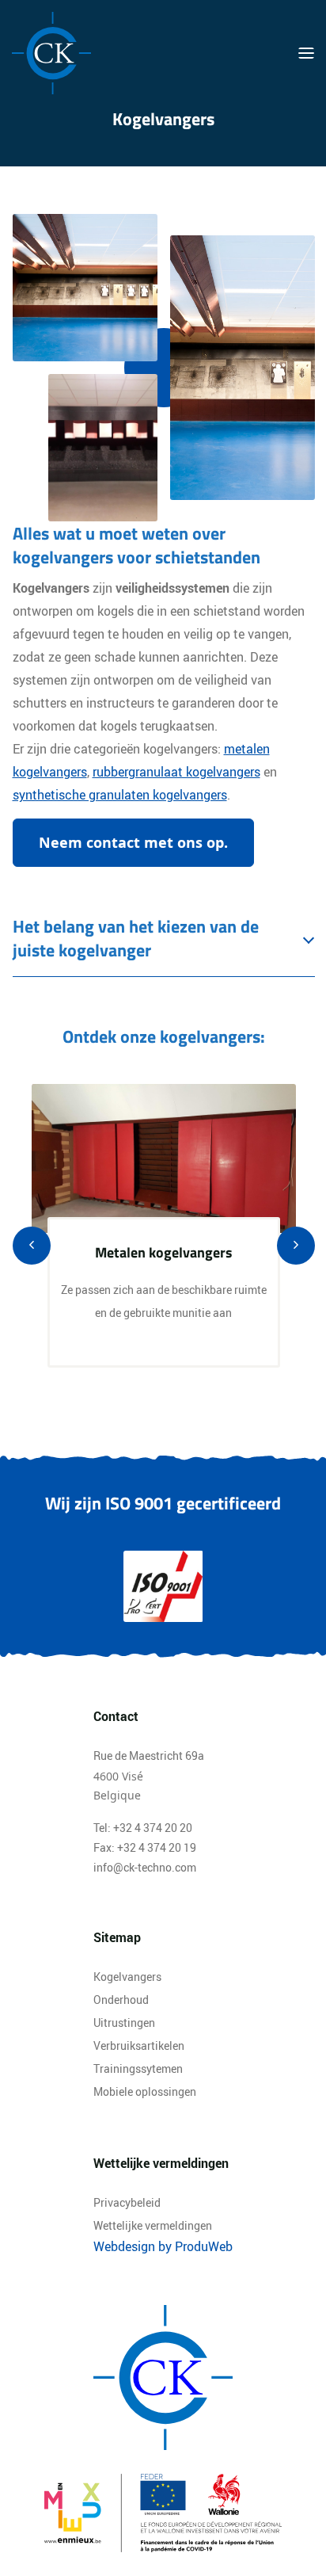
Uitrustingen (124, 2023)
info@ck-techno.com (145, 1867)
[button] (133, 843)
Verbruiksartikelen (139, 2046)
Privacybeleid (127, 2202)
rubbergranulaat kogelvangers (176, 772)
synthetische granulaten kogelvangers (120, 795)
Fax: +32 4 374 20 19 (145, 1847)
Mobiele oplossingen (145, 2091)
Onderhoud (121, 2000)
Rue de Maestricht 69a (149, 1755)
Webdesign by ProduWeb (163, 2246)
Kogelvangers (127, 1977)
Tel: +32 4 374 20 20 (143, 1828)
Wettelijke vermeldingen (153, 2225)
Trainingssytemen (138, 2068)
